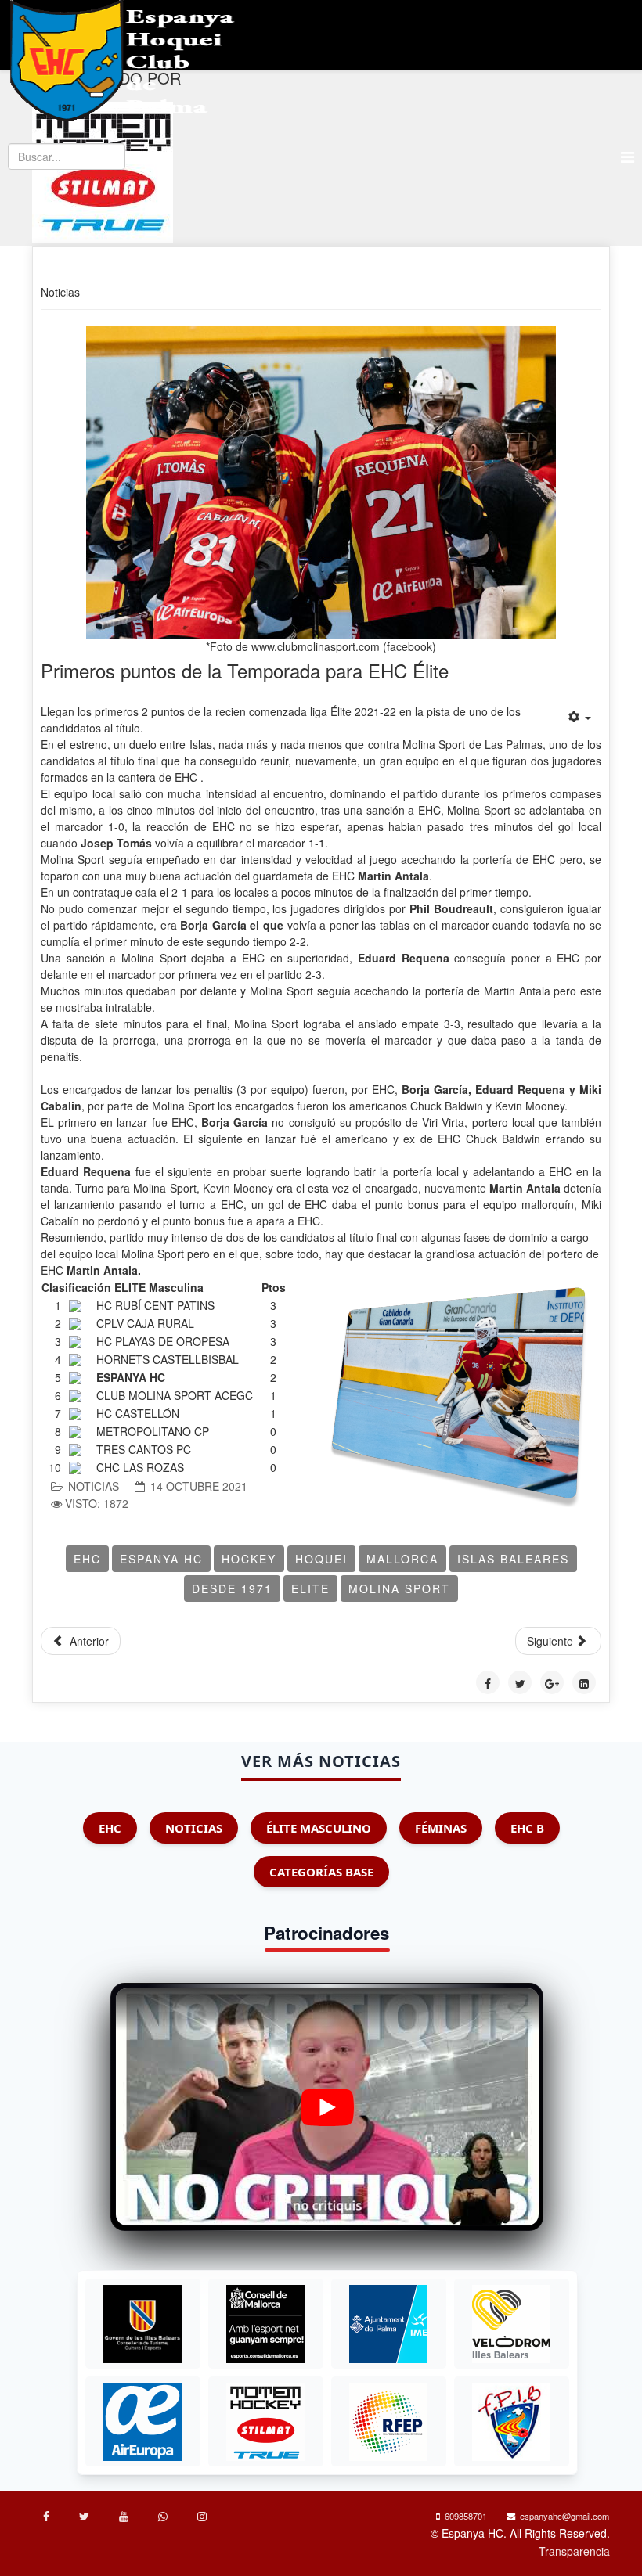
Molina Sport (399, 1588)
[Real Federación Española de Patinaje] (388, 2422)
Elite (310, 1588)
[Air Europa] (142, 2422)
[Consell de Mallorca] (265, 2324)
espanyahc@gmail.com (564, 2516)
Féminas (441, 1828)
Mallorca (402, 1559)
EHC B (527, 1828)
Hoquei (321, 1559)
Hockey (249, 1559)
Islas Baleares (513, 1559)
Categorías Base (321, 1872)
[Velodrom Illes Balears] (511, 2324)
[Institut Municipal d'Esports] (388, 2324)
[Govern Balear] (142, 2324)
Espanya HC (161, 1559)
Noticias (94, 1486)
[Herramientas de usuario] (580, 717)
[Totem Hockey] (265, 2422)
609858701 (466, 2516)
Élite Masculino (319, 1828)
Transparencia (574, 2551)
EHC (87, 1559)
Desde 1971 (232, 1588)
